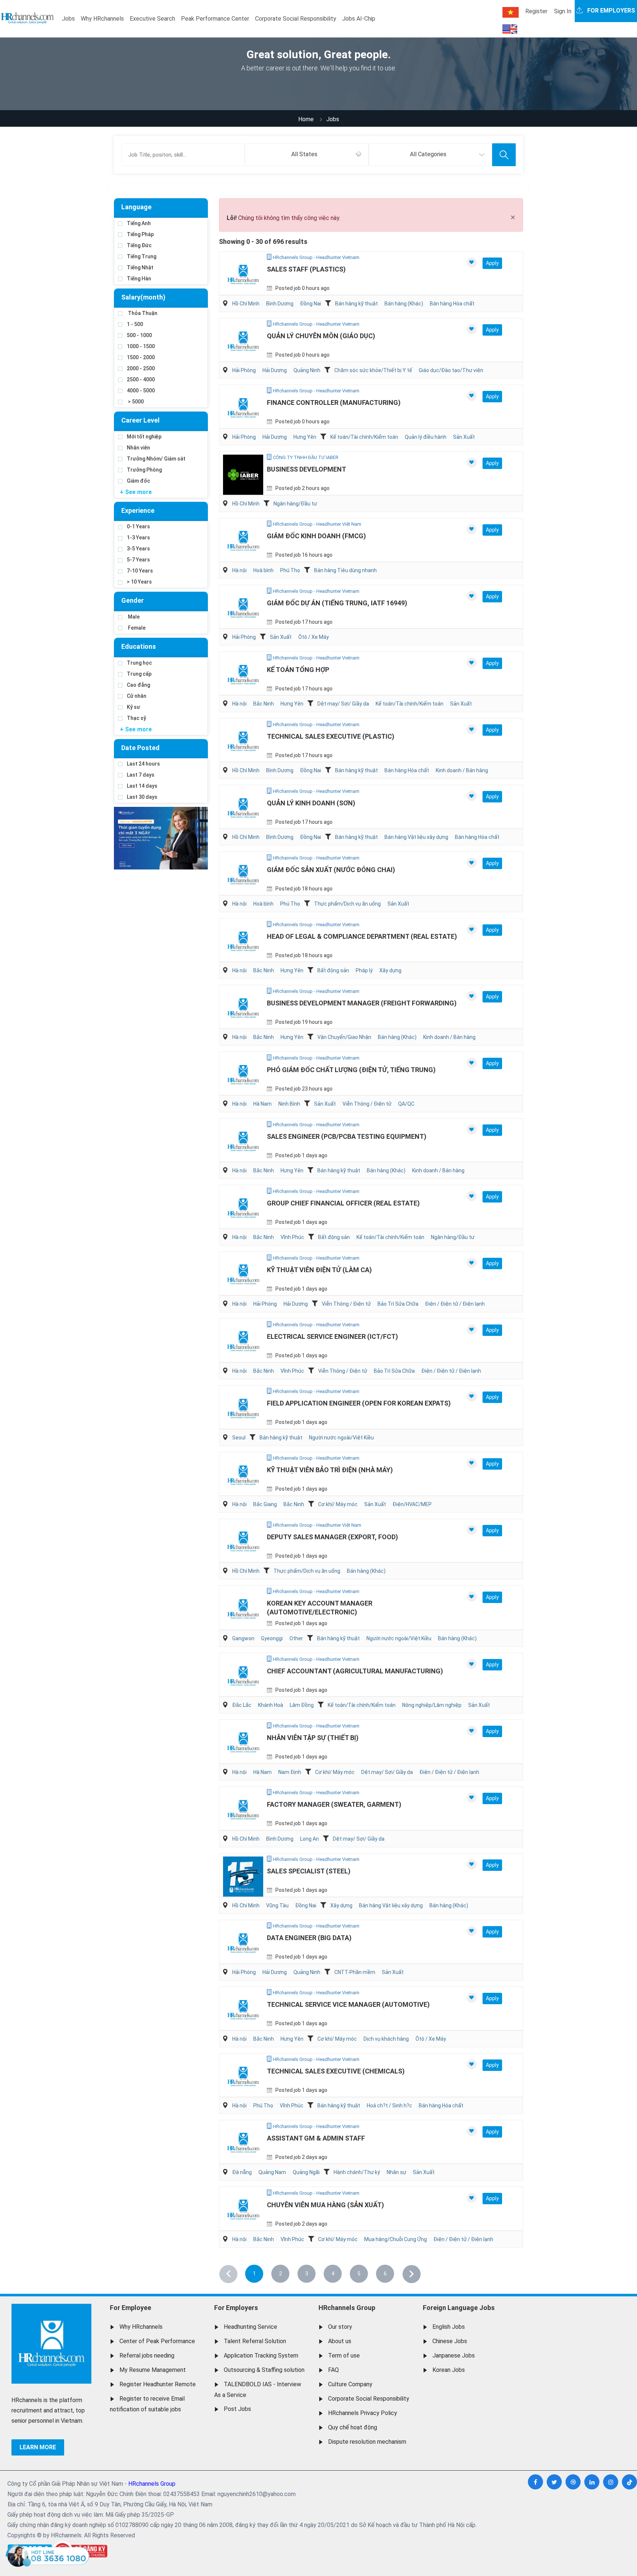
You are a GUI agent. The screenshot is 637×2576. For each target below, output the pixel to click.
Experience (138, 510)
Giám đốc (138, 481)
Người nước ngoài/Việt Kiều (341, 1438)
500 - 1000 (139, 335)
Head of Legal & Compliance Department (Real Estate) (362, 936)
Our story (340, 2327)
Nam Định (290, 1772)
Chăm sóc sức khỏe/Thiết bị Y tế (373, 370)
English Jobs (449, 2327)
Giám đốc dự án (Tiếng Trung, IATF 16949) (337, 603)
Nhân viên (138, 448)
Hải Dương (275, 370)
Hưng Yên (305, 437)
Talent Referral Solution (255, 2341)
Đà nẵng (242, 2172)
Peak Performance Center (215, 19)
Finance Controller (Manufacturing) (334, 402)
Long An (309, 1839)
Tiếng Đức (139, 245)
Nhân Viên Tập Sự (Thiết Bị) (313, 1738)
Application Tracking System (261, 2355)
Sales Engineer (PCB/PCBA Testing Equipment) (347, 1136)
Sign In (563, 11)
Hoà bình (263, 570)
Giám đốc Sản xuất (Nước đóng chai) (331, 870)
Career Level (140, 420)
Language (136, 207)
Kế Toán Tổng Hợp (298, 670)
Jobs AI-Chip (359, 19)
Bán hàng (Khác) (404, 304)
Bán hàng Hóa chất (452, 304)
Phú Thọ (290, 570)
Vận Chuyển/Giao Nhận (344, 1037)
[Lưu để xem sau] (472, 262)
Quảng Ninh (307, 370)
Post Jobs (237, 2409)
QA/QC (406, 1104)
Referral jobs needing (147, 2355)
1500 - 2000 (141, 357)
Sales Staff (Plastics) (306, 269)
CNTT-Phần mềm (355, 1972)
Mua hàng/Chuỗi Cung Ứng (396, 2239)
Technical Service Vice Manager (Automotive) (348, 2004)
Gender (133, 600)
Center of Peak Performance (157, 2341)
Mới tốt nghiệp (144, 437)
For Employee (130, 2308)
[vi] (511, 12)
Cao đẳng (138, 685)
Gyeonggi (272, 1638)
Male (133, 617)
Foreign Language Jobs (459, 2308)
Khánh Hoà (271, 1705)
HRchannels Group (347, 2308)
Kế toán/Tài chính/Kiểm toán (364, 437)
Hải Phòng (244, 370)
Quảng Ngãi (306, 2172)
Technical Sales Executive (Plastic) (331, 736)
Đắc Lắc (242, 1705)
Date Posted (140, 748)
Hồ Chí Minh (246, 304)
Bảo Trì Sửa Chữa (398, 1304)
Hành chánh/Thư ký (357, 2172)
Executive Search (152, 19)
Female (136, 628)
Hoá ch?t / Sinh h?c (389, 2106)
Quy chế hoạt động (353, 2427)
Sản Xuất (464, 437)
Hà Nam (262, 1104)
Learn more (38, 2447)
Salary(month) (143, 297)
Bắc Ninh (264, 704)
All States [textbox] (304, 154)
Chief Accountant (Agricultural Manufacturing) (355, 1671)
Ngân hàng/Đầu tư (295, 504)
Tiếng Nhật (140, 267)
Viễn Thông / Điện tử (367, 1104)
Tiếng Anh (139, 223)
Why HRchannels (102, 19)
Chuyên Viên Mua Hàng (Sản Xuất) (326, 2205)
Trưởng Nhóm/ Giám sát (156, 459)
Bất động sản (333, 970)
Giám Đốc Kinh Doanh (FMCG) (316, 536)
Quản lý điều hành (426, 437)
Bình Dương (280, 304)
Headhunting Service (250, 2327)
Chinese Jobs (450, 2341)
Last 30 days (142, 797)
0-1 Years (138, 526)
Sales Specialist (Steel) (309, 1871)
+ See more (136, 492)
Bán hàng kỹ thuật (356, 304)
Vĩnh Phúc (292, 1237)
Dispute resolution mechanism (367, 2442)
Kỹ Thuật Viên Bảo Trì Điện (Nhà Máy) (330, 1470)
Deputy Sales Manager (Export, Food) (333, 1537)
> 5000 (135, 402)
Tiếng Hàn (139, 279)
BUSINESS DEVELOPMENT (307, 469)
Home (306, 119)
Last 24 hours (143, 764)
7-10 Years (140, 571)
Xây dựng (390, 970)
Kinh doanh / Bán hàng (462, 770)
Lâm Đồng (302, 1705)
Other (296, 1638)
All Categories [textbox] (428, 154)
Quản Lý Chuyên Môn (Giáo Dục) (321, 336)
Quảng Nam (272, 2172)
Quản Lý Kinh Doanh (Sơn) (311, 803)
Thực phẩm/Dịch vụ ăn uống (347, 904)
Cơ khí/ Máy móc (338, 1504)
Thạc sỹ (136, 718)
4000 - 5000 (141, 391)
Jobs (68, 19)
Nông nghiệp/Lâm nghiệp (432, 1705)
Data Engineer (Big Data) (309, 1938)
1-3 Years (138, 538)
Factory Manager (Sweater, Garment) (334, 1804)
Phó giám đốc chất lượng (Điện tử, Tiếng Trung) (351, 1070)
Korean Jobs (449, 2370)
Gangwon (243, 1638)
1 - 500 (135, 324)
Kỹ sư (133, 707)
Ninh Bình (289, 1104)
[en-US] (510, 29)
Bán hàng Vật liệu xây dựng (416, 837)
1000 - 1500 (141, 346)
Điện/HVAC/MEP (412, 1504)
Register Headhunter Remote (158, 2384)
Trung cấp (139, 674)
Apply (492, 263)
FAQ (333, 2370)
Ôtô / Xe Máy (314, 637)
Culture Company (350, 2384)
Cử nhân (137, 696)
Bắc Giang (265, 1504)
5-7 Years (138, 560)
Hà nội (239, 570)
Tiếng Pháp (140, 234)
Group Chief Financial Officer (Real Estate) (343, 1203)
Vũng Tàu (277, 1905)
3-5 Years (138, 549)
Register (536, 11)
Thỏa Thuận (142, 313)
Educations (139, 646)
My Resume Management (153, 2370)
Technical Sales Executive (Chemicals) (336, 2071)
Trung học (139, 663)
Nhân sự (396, 2172)
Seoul (239, 1438)
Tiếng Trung (142, 256)
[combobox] (307, 155)
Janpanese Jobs (454, 2355)
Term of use (344, 2355)
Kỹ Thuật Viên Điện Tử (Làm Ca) (319, 1270)
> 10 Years (139, 582)
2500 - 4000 (141, 379)
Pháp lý (364, 970)
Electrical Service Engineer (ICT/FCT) (333, 1336)
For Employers (236, 2308)
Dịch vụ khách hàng (386, 2039)
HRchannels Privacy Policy (363, 2413)
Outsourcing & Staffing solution (264, 2370)
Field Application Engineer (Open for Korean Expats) (359, 1403)
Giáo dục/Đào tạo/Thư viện (451, 370)
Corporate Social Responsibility (296, 19)
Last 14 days (142, 786)
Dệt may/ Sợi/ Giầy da (343, 704)
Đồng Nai (311, 304)
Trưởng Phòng (144, 470)
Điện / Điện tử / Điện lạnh (455, 1304)
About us (340, 2341)
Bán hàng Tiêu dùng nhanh (345, 570)
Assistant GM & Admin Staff (316, 2138)
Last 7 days (141, 775)
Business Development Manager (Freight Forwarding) (362, 1003)
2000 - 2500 (141, 368)
